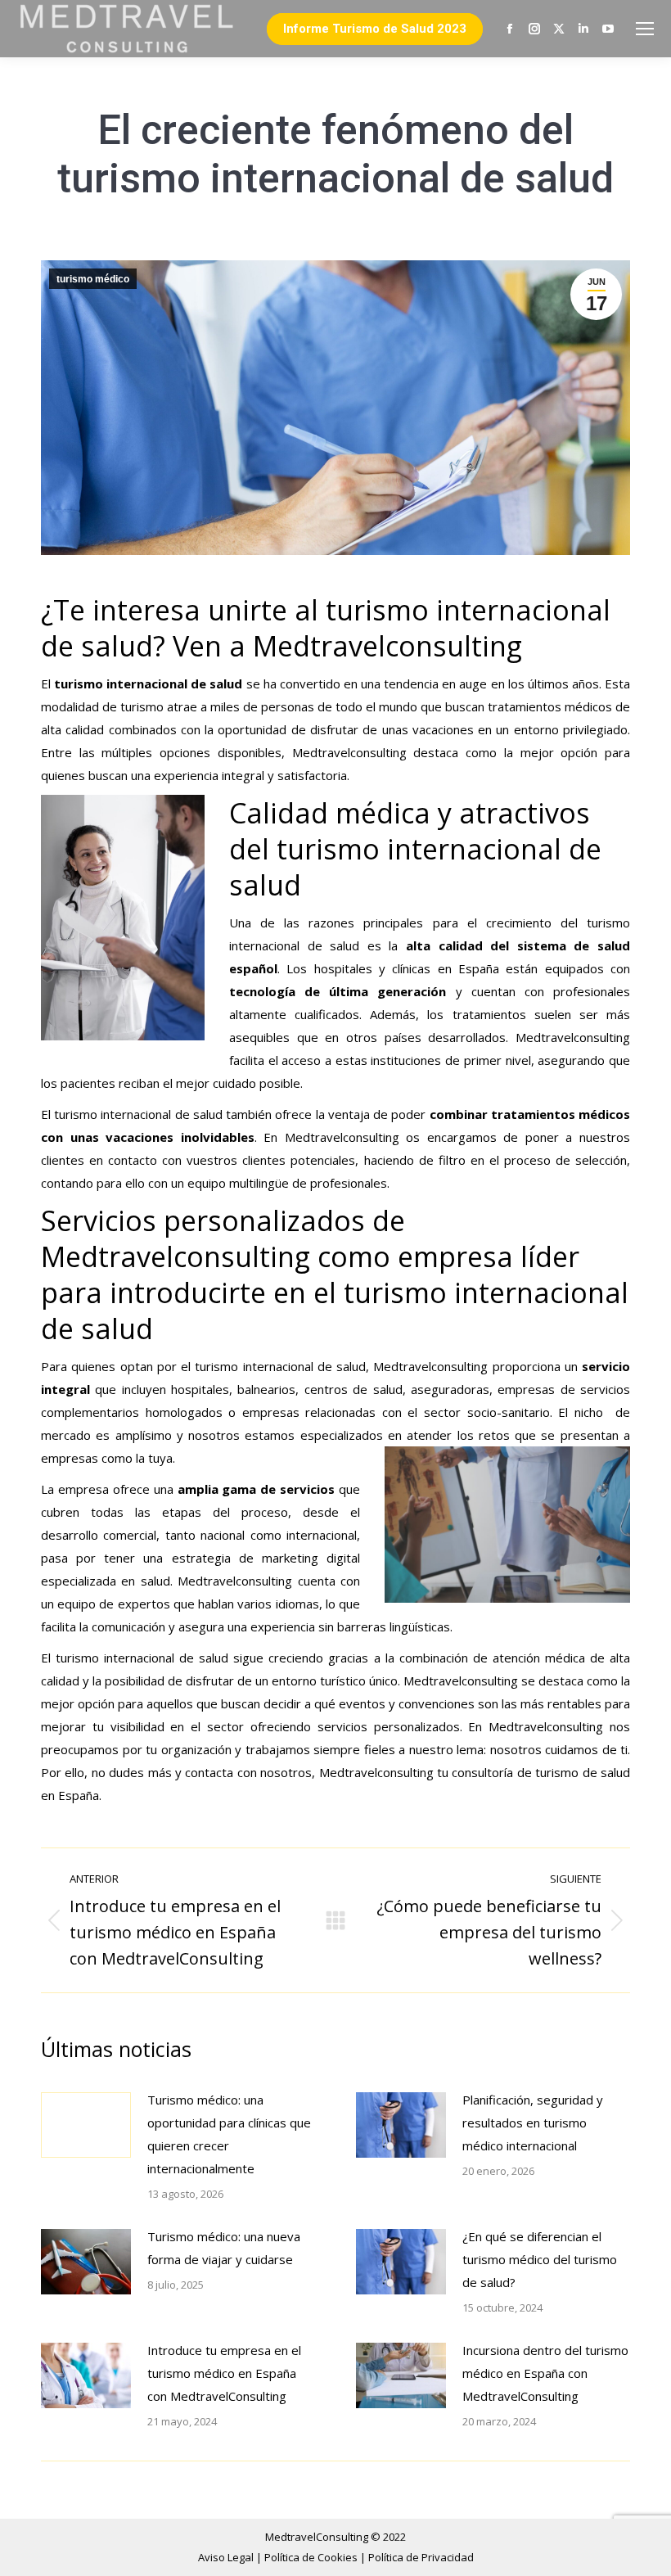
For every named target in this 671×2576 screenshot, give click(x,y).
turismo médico (93, 279)
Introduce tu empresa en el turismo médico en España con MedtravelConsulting (224, 2373)
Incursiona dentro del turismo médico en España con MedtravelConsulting (545, 2373)
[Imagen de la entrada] (86, 2125)
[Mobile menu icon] (645, 29)
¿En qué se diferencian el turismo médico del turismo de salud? (540, 2259)
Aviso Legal (227, 2557)
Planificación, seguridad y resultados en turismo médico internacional (533, 2123)
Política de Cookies (312, 2557)
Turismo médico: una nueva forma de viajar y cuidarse (224, 2248)
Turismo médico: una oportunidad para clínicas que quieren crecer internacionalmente (229, 2134)
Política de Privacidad (421, 2557)
